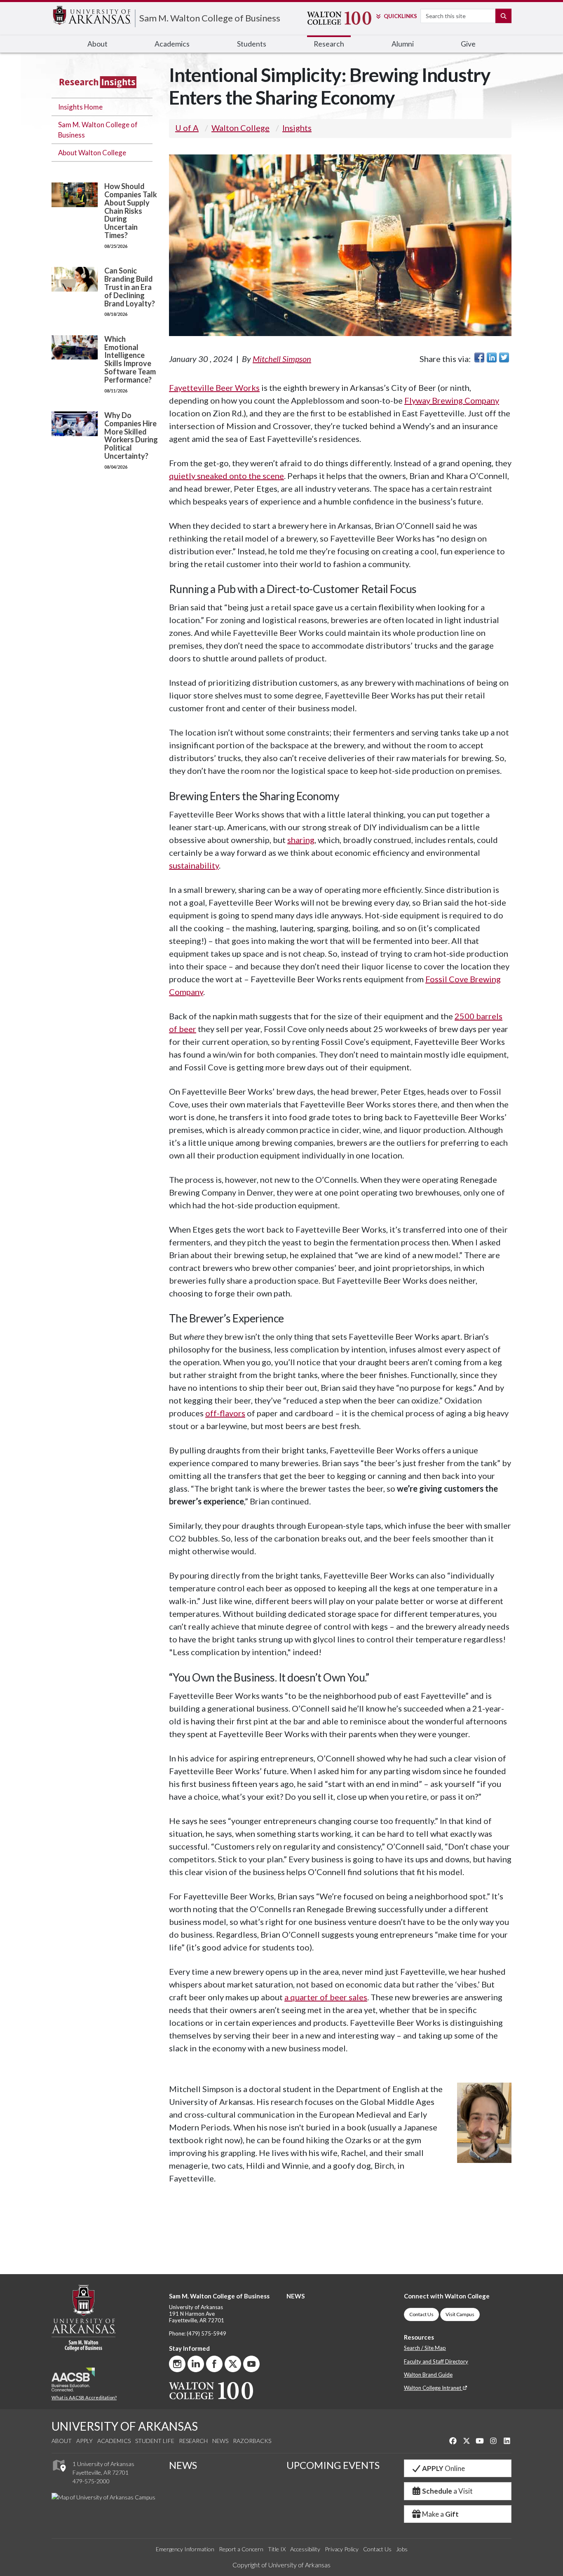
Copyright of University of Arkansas (281, 2565)
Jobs (402, 2549)
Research (193, 2441)
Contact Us (421, 2314)
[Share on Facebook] (479, 357)
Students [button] (252, 44)
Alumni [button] (403, 44)
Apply (84, 2441)
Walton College (240, 128)
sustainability (194, 865)
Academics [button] (172, 44)
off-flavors (225, 1413)
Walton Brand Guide (428, 2375)
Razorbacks (252, 2441)
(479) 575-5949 (206, 2333)
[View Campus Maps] (59, 2474)
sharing (301, 840)
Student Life (155, 2441)
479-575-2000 (91, 2481)
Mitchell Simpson (282, 359)
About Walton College (92, 153)
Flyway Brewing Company (452, 400)
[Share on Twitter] (504, 357)
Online (443, 2468)
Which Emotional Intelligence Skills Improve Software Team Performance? (130, 359)
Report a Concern (241, 2549)
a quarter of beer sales (326, 1997)
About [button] (97, 44)
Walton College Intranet (433, 2388)
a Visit (447, 2491)
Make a (440, 2514)
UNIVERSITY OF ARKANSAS (125, 2426)
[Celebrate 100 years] (334, 18)
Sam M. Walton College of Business (210, 18)
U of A (187, 128)
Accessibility (305, 2549)
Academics (114, 2441)
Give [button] (468, 44)
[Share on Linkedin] (492, 357)
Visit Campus (460, 2314)
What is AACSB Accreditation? (84, 2397)
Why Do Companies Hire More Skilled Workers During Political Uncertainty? (131, 436)
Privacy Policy (342, 2549)
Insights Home (80, 107)
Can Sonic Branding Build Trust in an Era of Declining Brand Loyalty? (130, 287)
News (220, 2441)
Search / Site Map (425, 2348)
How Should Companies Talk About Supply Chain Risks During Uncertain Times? (131, 211)
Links (400, 16)
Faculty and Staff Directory (436, 2361)
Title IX (277, 2549)
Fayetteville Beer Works (214, 388)
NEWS (296, 2296)
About (62, 2441)
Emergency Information (185, 2549)
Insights (297, 128)
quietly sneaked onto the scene (226, 476)
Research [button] (329, 44)
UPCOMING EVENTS (333, 2465)
